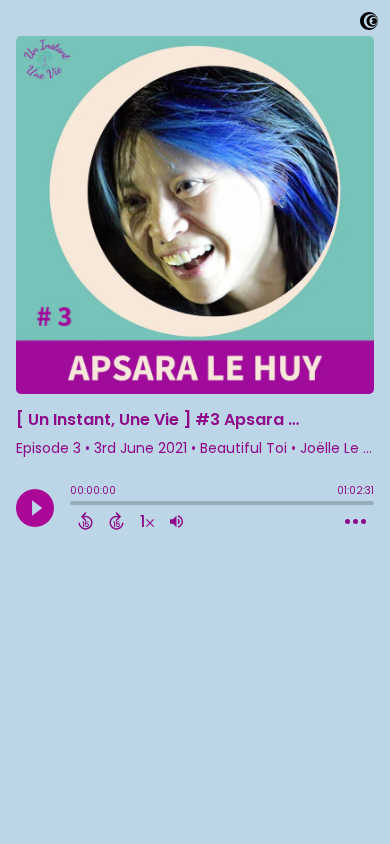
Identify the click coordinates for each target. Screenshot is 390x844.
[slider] (75, 505)
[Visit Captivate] (369, 24)
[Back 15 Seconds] (85, 521)
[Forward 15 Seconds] (116, 521)
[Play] (35, 508)
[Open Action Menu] (355, 522)
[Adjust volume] (176, 521)
